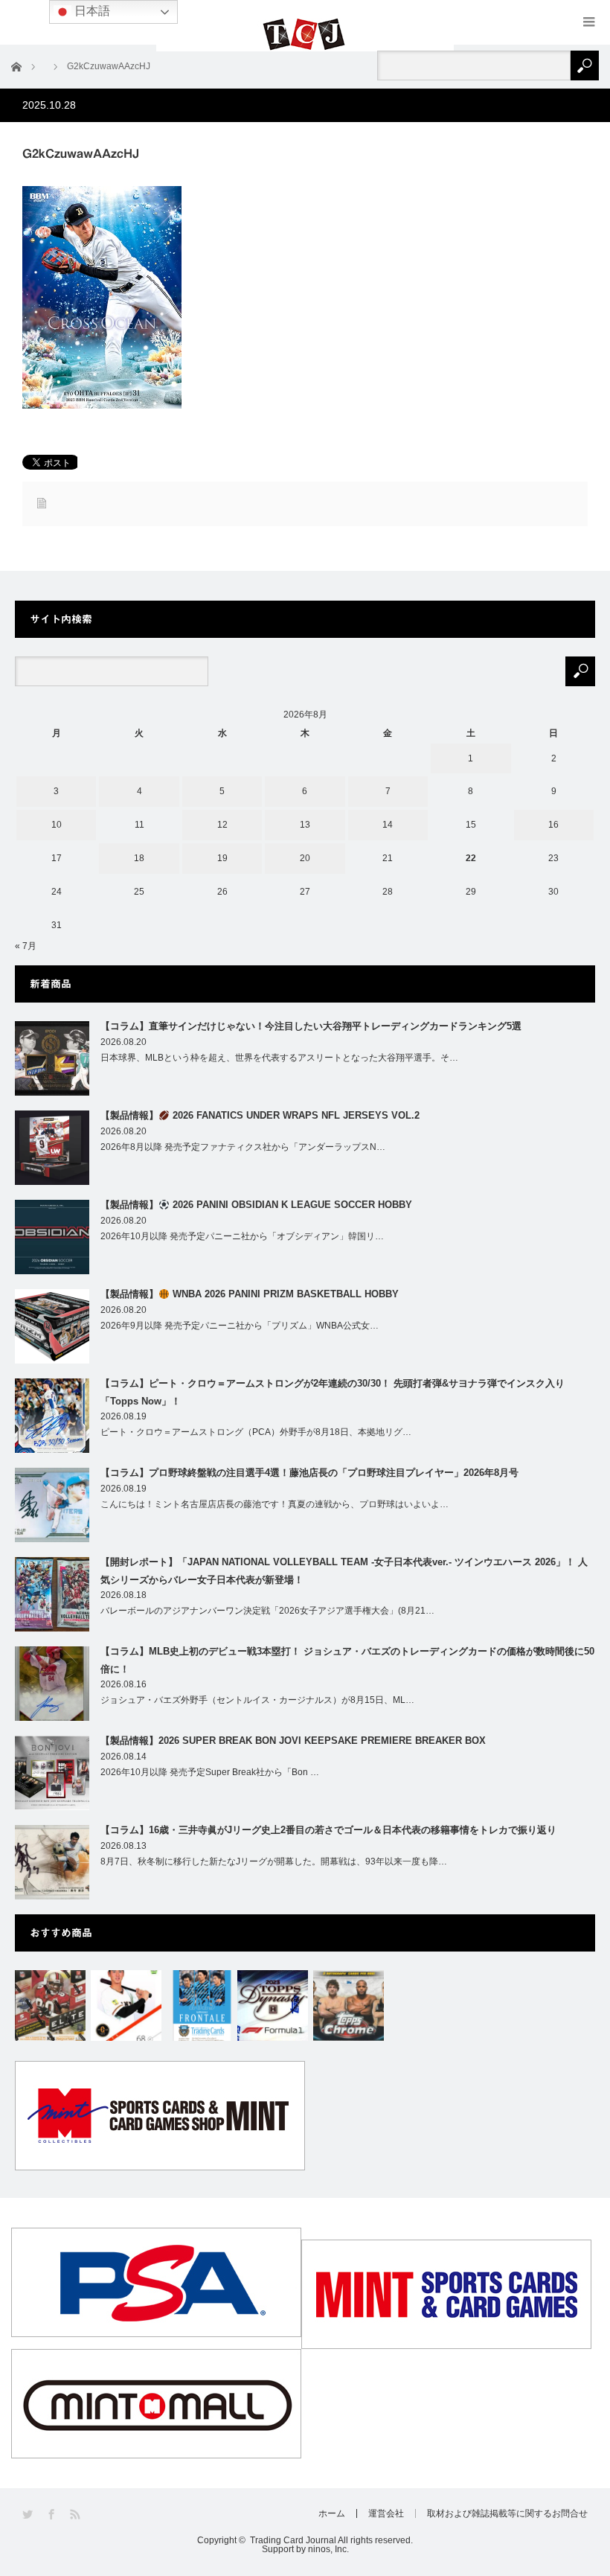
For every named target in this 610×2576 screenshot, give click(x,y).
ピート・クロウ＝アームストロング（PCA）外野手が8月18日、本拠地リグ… (256, 1432)
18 (139, 858)
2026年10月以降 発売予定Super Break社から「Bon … (210, 1772)
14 (388, 825)
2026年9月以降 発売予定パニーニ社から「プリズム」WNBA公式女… (240, 1326)
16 (553, 825)
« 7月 (26, 946)
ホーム (332, 2513)
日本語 (91, 11)
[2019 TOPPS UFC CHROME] (349, 2005)
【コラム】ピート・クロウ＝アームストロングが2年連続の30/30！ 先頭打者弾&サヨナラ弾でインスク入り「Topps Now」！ (333, 1392)
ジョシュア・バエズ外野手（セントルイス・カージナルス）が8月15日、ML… (257, 1700)
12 (222, 825)
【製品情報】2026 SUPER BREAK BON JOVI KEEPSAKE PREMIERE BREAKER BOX (293, 1741)
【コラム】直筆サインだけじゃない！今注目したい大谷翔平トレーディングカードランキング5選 (311, 1026)
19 (222, 858)
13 (305, 825)
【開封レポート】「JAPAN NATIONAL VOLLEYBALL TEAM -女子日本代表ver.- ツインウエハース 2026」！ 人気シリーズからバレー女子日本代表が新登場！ (344, 1570)
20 (305, 858)
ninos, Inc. (328, 2549)
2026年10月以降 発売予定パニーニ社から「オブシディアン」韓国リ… (242, 1236)
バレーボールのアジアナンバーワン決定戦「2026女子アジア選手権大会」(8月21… (267, 1611)
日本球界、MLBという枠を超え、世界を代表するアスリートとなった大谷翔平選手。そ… (279, 1058)
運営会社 (386, 2513)
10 (57, 825)
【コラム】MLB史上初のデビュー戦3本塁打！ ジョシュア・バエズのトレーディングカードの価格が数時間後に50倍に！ (347, 1660)
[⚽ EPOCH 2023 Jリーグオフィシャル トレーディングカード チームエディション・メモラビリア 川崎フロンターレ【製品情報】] (202, 2005)
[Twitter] (29, 2515)
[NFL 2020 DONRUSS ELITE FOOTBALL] (50, 2005)
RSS (76, 2515)
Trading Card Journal (293, 2540)
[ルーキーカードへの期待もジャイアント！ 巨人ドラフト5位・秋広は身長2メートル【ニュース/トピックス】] (126, 2005)
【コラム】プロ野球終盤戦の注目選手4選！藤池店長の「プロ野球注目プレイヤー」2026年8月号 (309, 1473)
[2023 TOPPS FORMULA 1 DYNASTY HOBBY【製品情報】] (273, 2005)
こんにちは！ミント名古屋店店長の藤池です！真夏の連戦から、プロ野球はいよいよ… (274, 1504)
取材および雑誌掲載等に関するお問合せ (507, 2513)
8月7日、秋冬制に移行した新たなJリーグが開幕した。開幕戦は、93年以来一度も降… (274, 1861)
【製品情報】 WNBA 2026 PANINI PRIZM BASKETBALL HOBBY (250, 1294)
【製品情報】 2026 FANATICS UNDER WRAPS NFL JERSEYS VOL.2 (260, 1115)
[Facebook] (52, 2515)
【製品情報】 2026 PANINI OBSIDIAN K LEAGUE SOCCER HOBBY (256, 1205)
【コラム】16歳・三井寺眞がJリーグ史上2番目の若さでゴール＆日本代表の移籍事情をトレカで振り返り (328, 1830)
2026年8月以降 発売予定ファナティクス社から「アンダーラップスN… (243, 1147)
